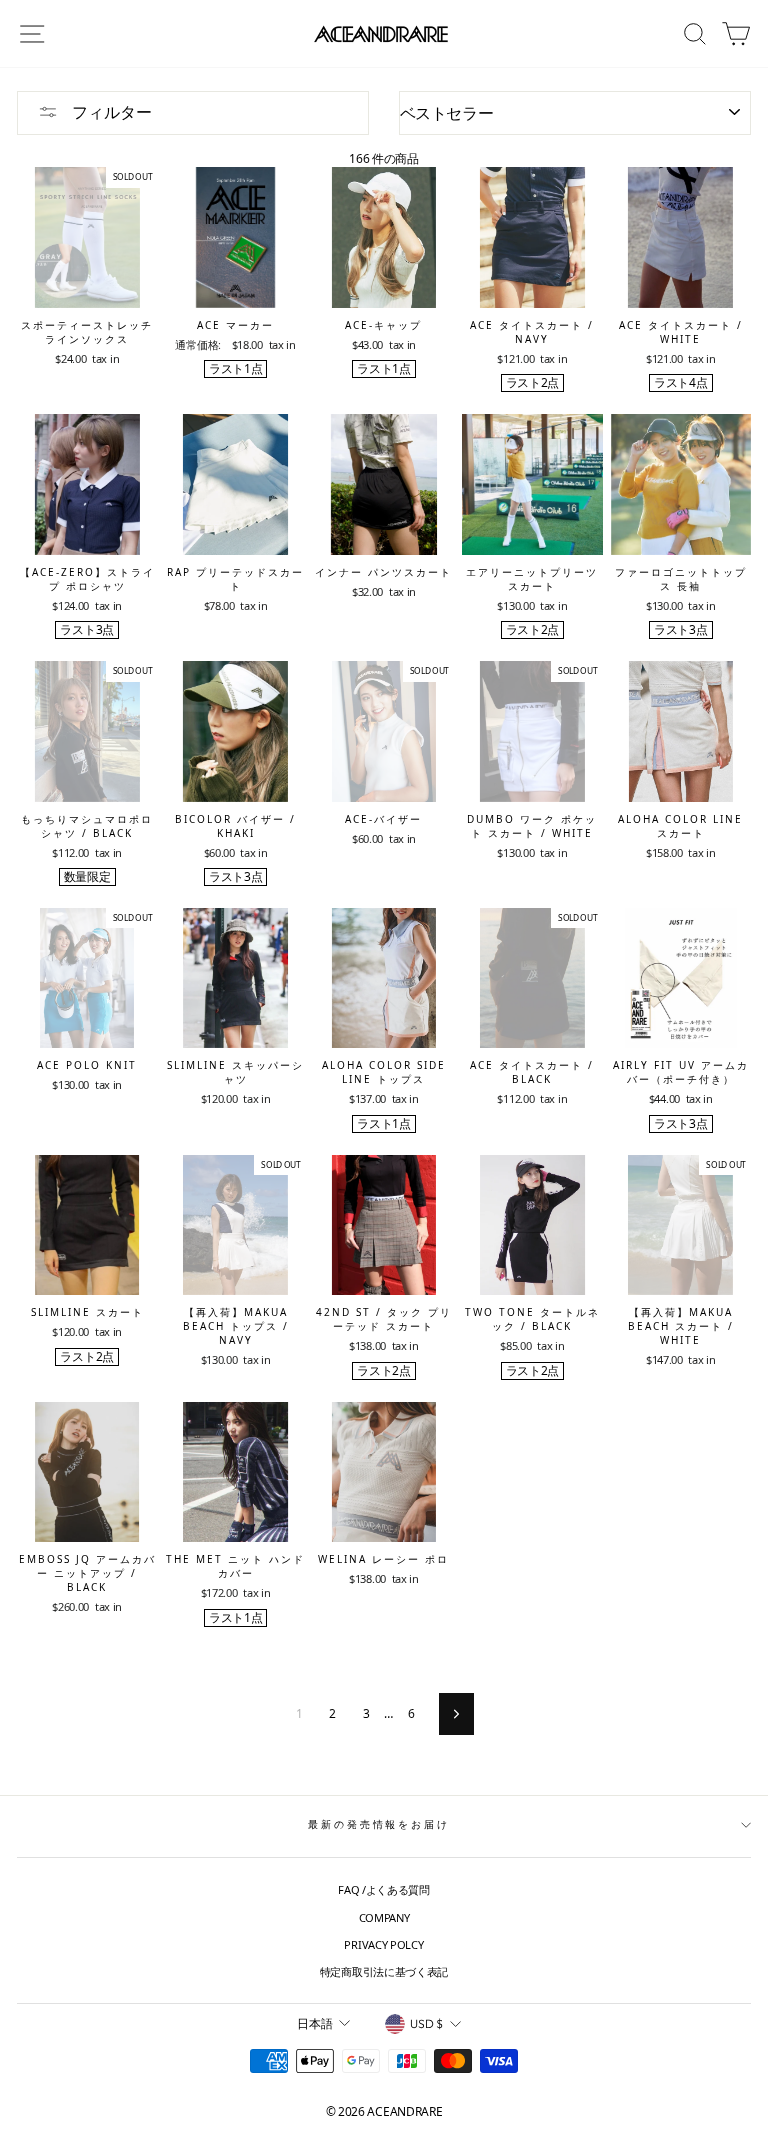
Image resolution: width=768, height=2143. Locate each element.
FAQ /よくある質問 (384, 1889)
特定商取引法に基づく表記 (384, 1971)
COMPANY (384, 1917)
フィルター (110, 112)
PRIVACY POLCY (383, 1944)
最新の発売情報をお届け (379, 1824)
